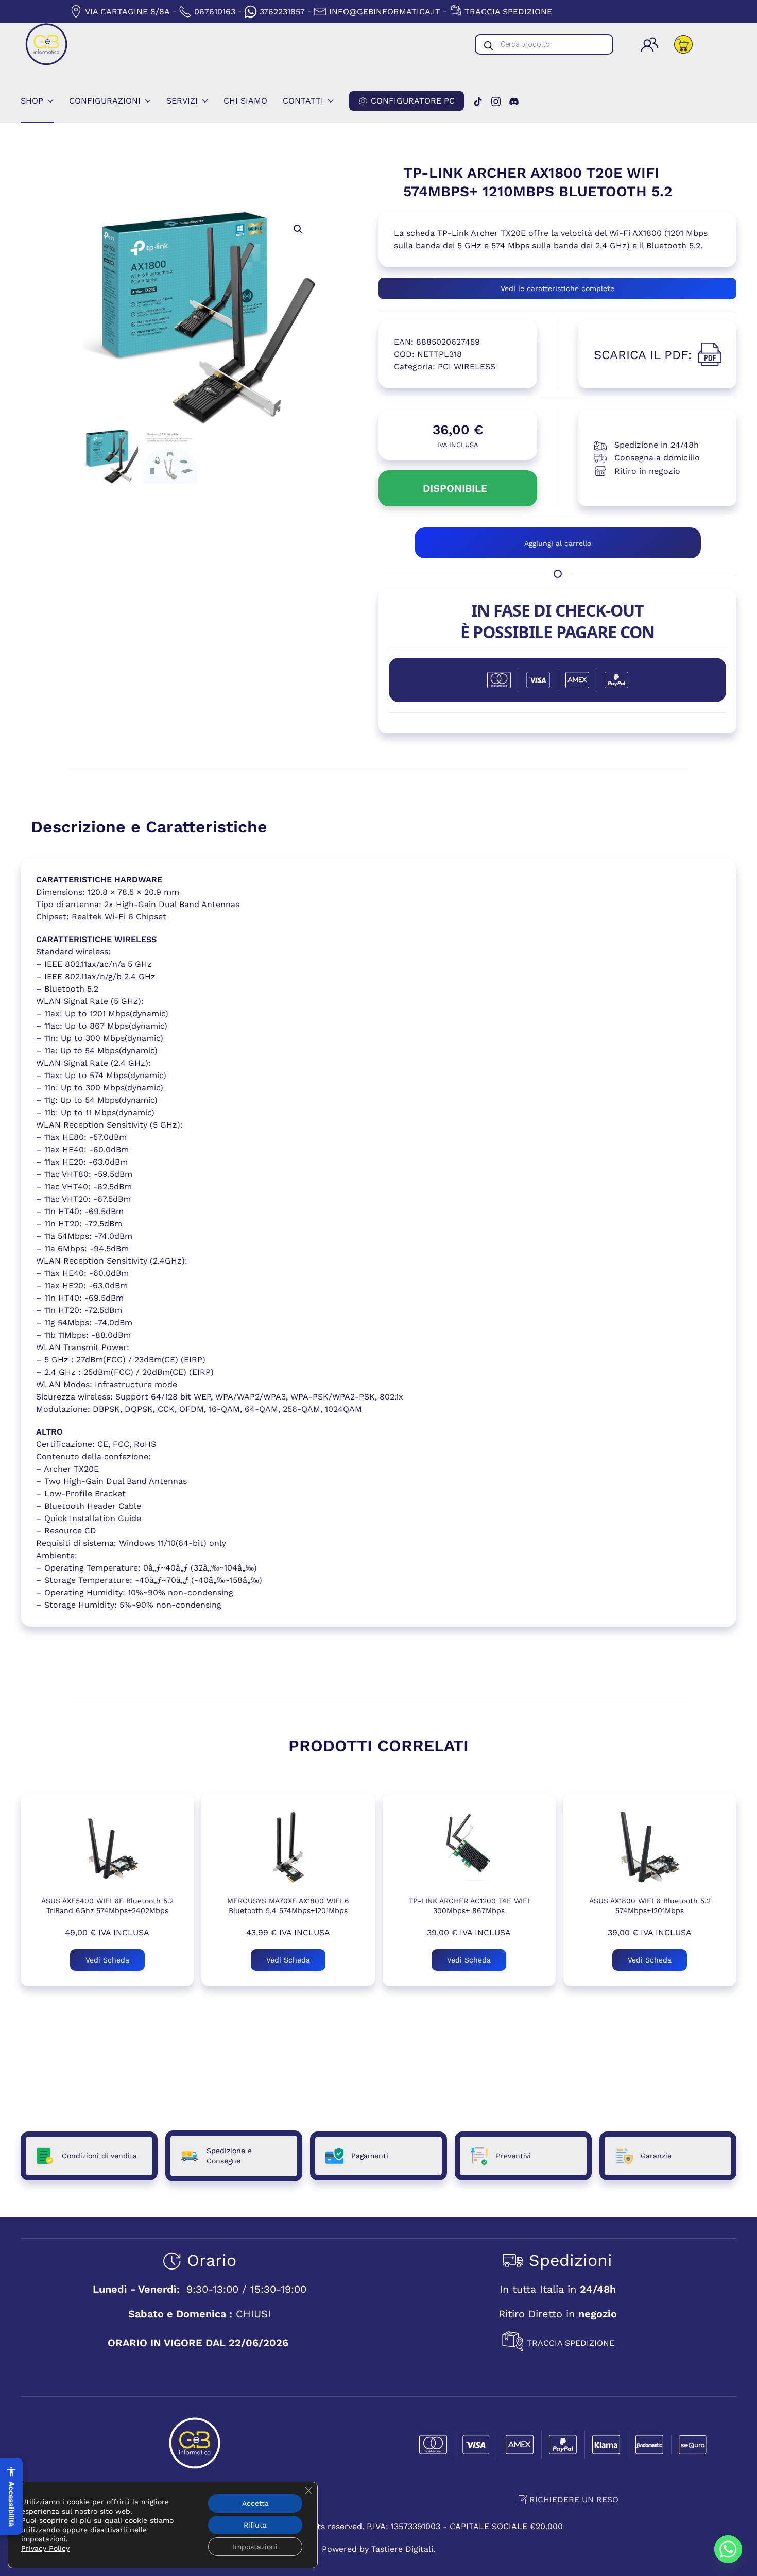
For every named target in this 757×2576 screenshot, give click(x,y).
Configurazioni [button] (105, 101)
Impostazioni (255, 2547)
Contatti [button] (303, 101)
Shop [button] (32, 101)
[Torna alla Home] (46, 44)
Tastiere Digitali (402, 2549)
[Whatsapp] (728, 2549)
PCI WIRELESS (467, 366)
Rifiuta (255, 2525)
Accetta (255, 2503)
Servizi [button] (182, 101)
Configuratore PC (413, 101)
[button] (298, 229)
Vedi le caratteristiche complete (557, 288)
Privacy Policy (45, 2548)
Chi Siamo (245, 101)
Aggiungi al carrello (558, 543)
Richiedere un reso (574, 2500)
